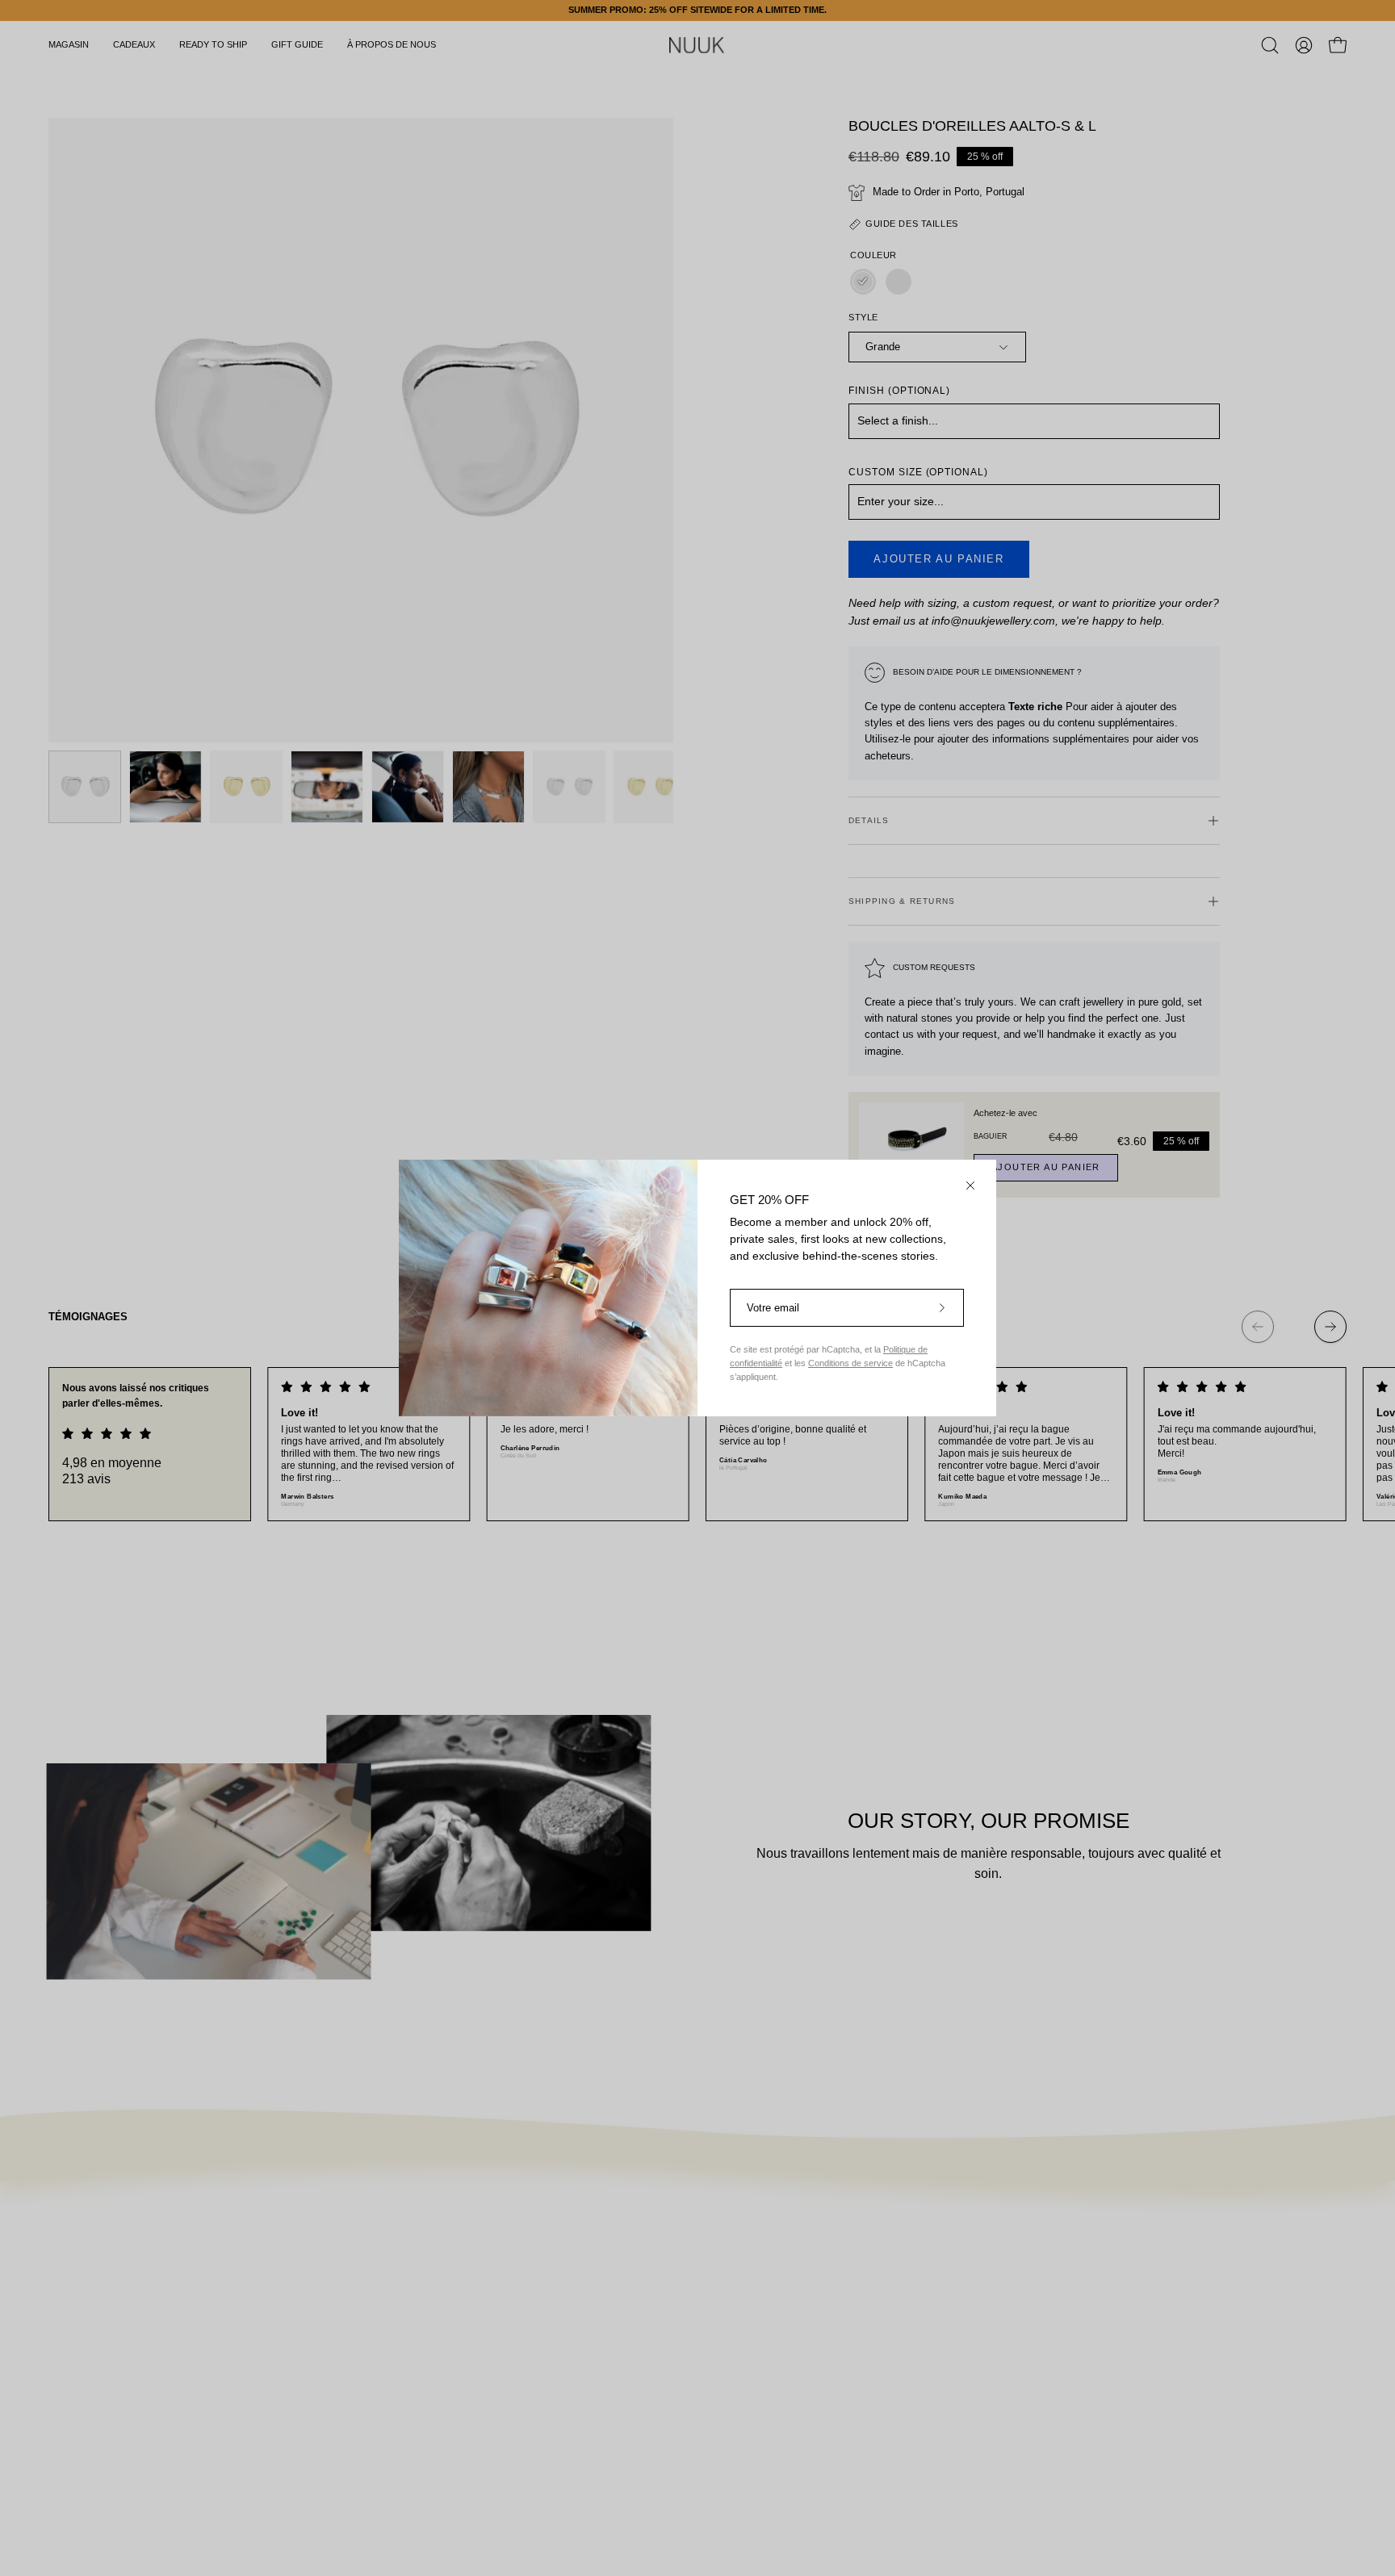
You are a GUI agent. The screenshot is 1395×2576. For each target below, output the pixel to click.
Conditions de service (850, 1363)
